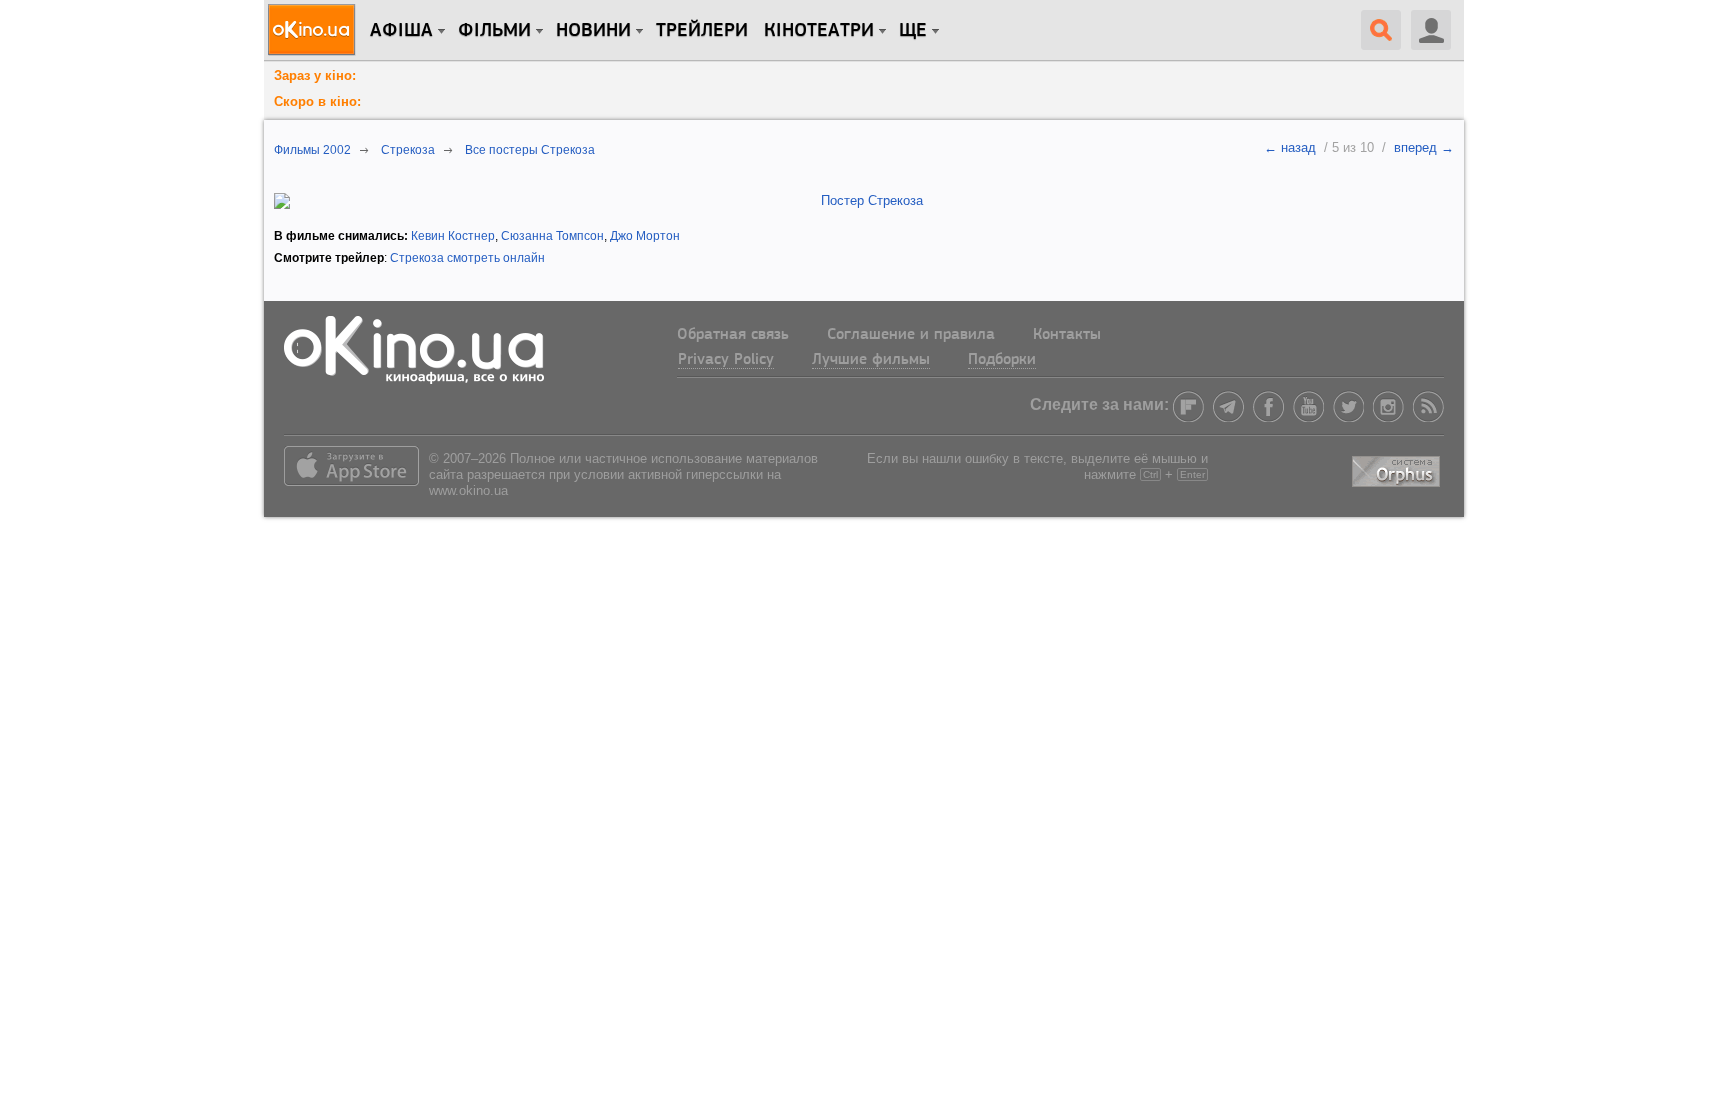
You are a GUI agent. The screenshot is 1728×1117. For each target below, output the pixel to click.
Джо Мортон (645, 236)
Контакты (1067, 335)
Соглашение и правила (911, 335)
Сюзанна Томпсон (552, 236)
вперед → (1424, 147)
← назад (1290, 147)
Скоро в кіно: (317, 101)
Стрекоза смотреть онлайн (467, 258)
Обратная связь (733, 335)
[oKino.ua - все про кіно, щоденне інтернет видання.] (314, 30)
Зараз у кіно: (315, 75)
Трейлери (702, 31)
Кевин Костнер (453, 236)
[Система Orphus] (1398, 467)
